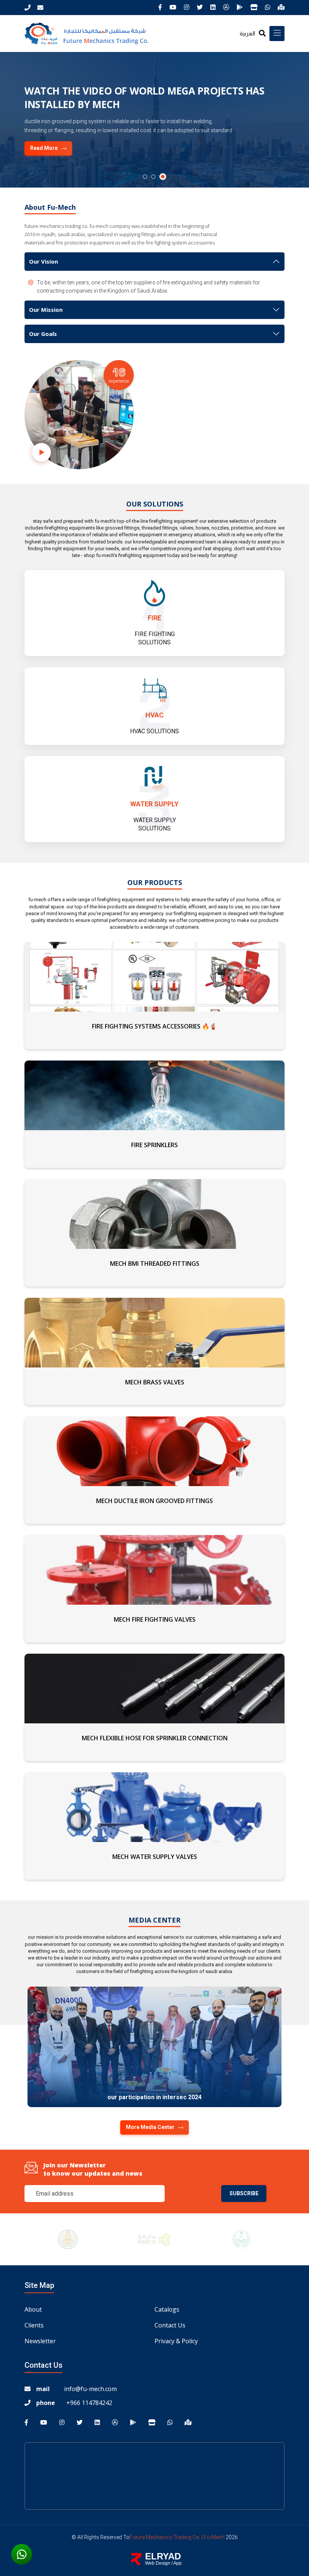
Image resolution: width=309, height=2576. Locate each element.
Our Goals (43, 334)
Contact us (170, 2325)
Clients (34, 2325)
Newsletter (40, 2341)
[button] (146, 177)
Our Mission (46, 310)
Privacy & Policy (176, 2341)
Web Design (158, 2563)
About (33, 2309)
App (177, 2563)
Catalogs (167, 2309)
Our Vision (44, 261)
